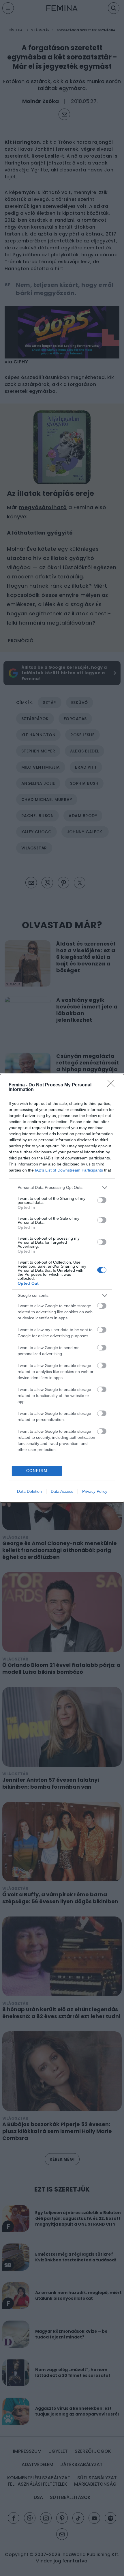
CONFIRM (37, 1471)
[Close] (113, 1085)
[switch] (102, 1200)
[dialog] (62, 1288)
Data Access (62, 1491)
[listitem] (62, 1188)
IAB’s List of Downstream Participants (69, 1170)
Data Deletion (29, 1491)
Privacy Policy (95, 1491)
